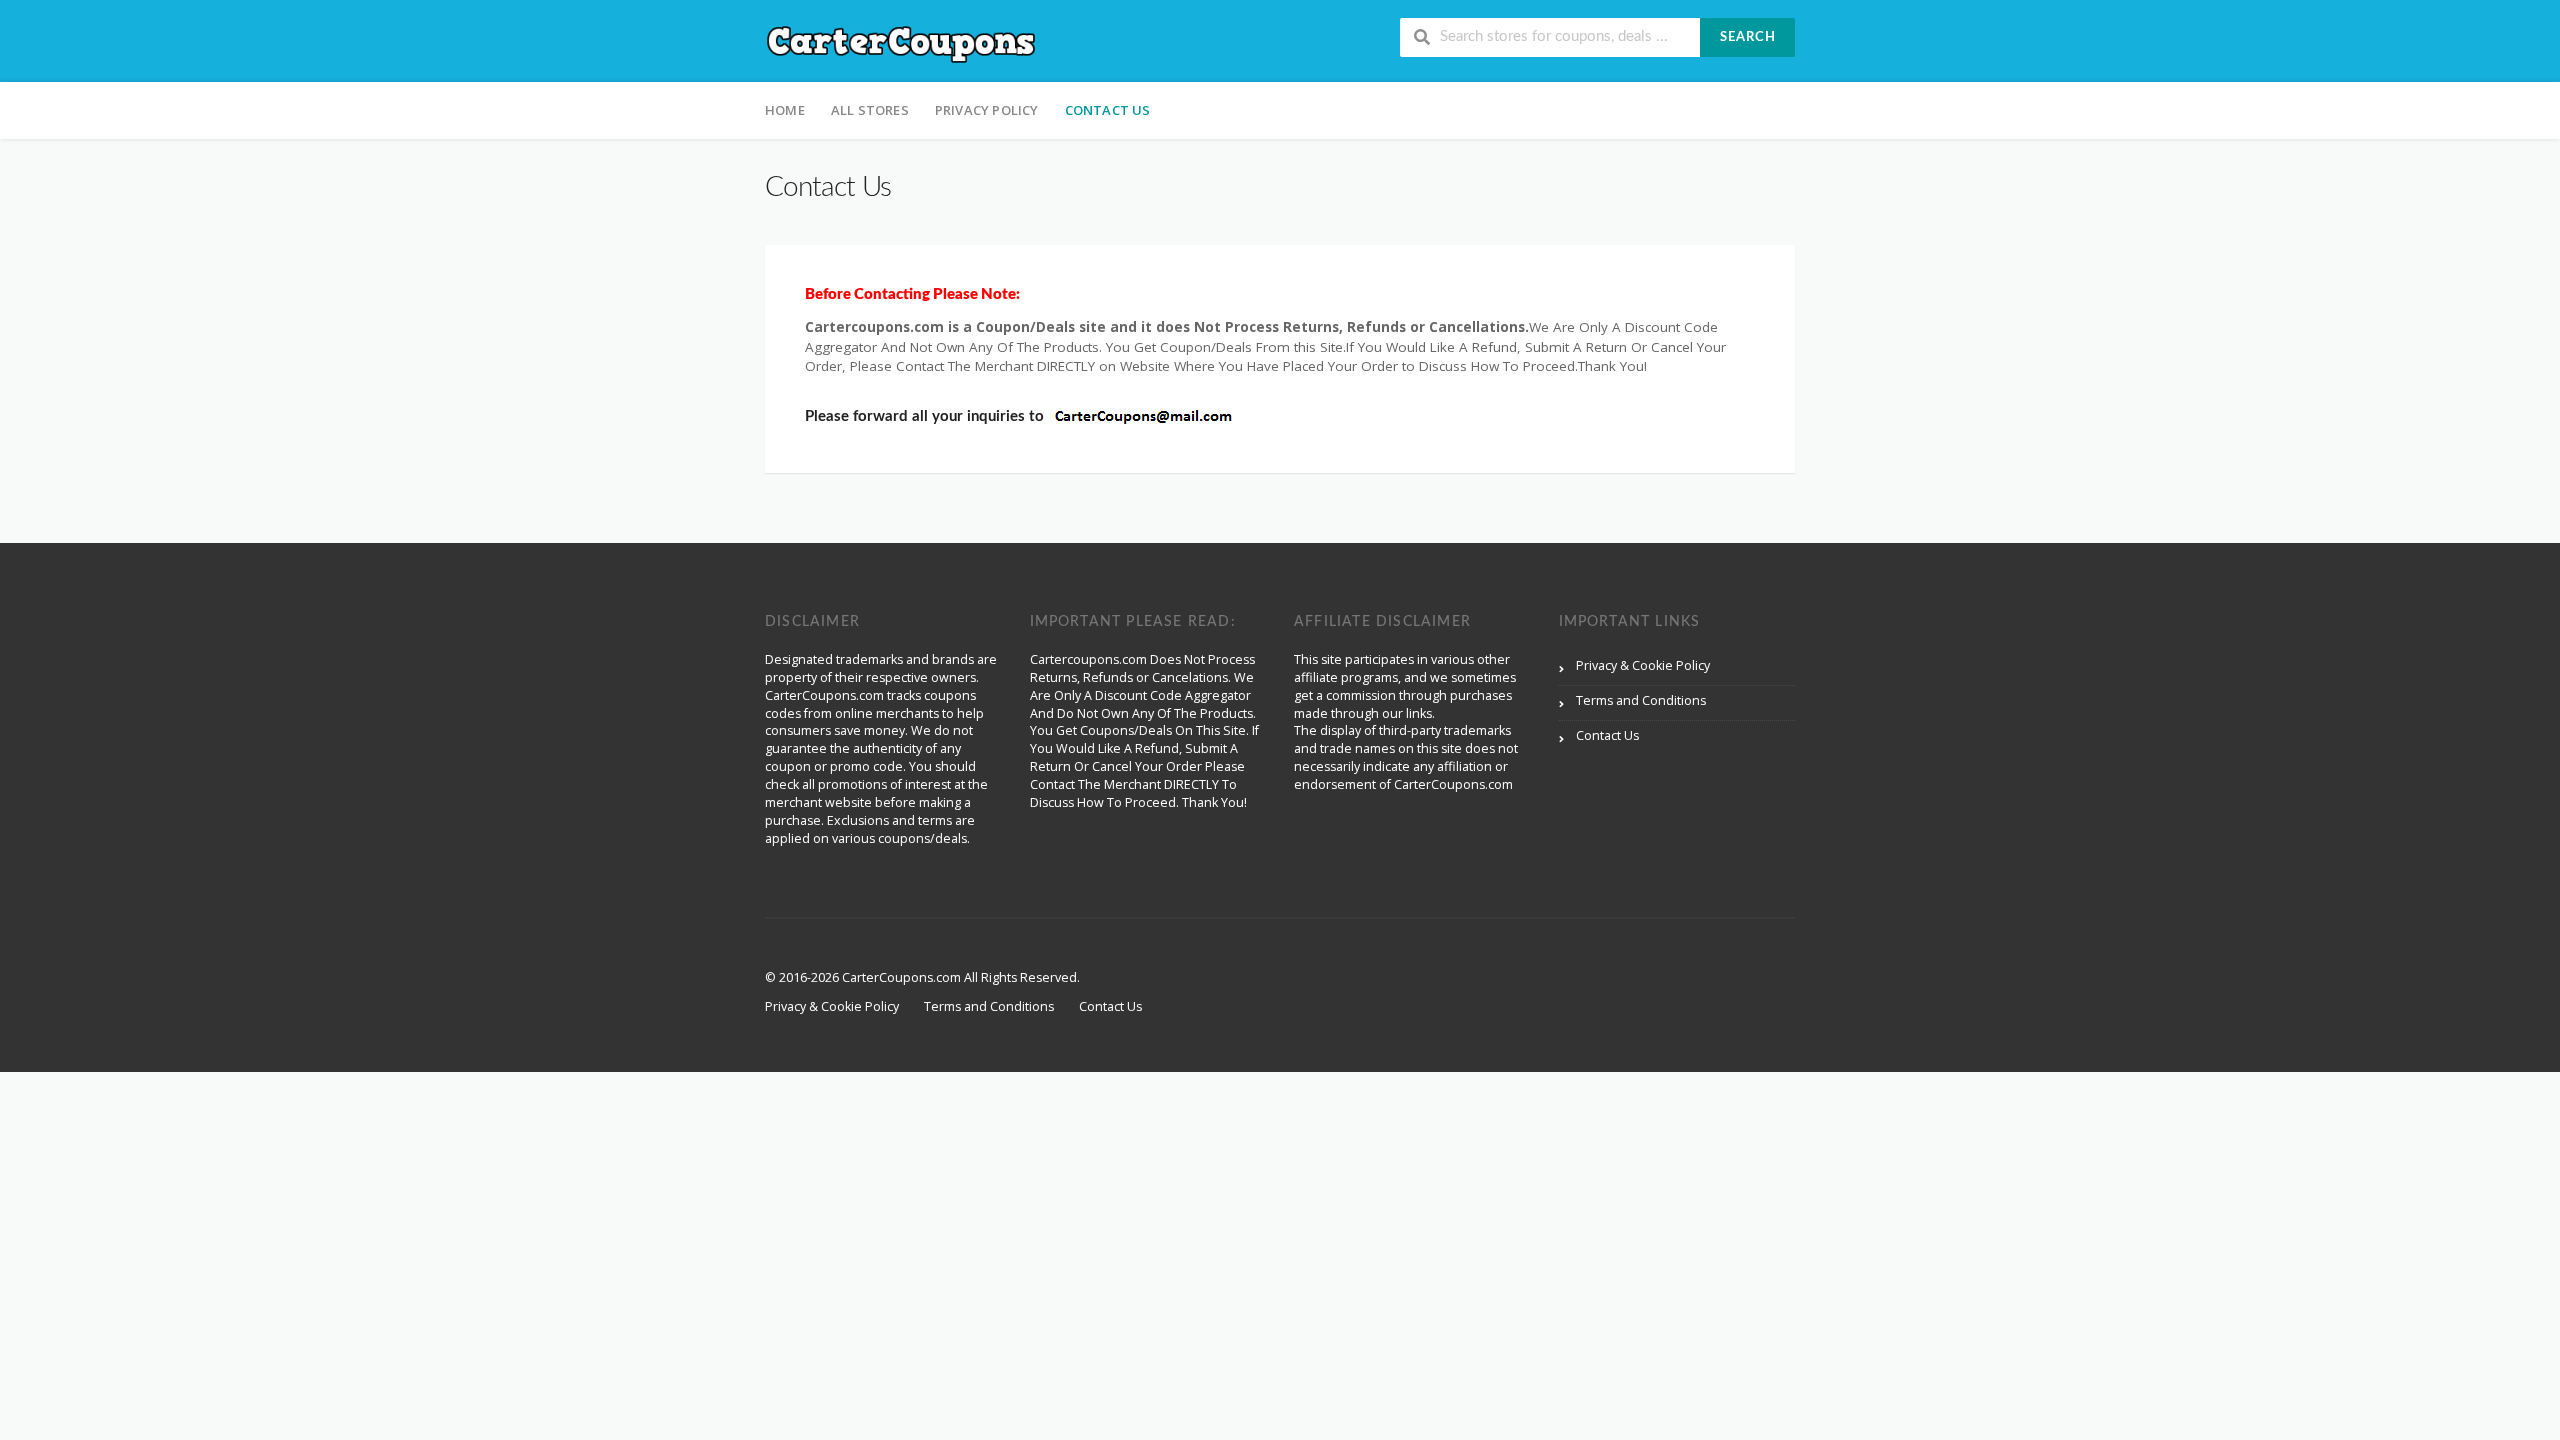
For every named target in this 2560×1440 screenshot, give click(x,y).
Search (1748, 37)
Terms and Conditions (1641, 700)
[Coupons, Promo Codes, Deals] (902, 42)
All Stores (870, 110)
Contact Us (1108, 110)
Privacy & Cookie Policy (1643, 665)
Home (785, 110)
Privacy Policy (987, 110)
